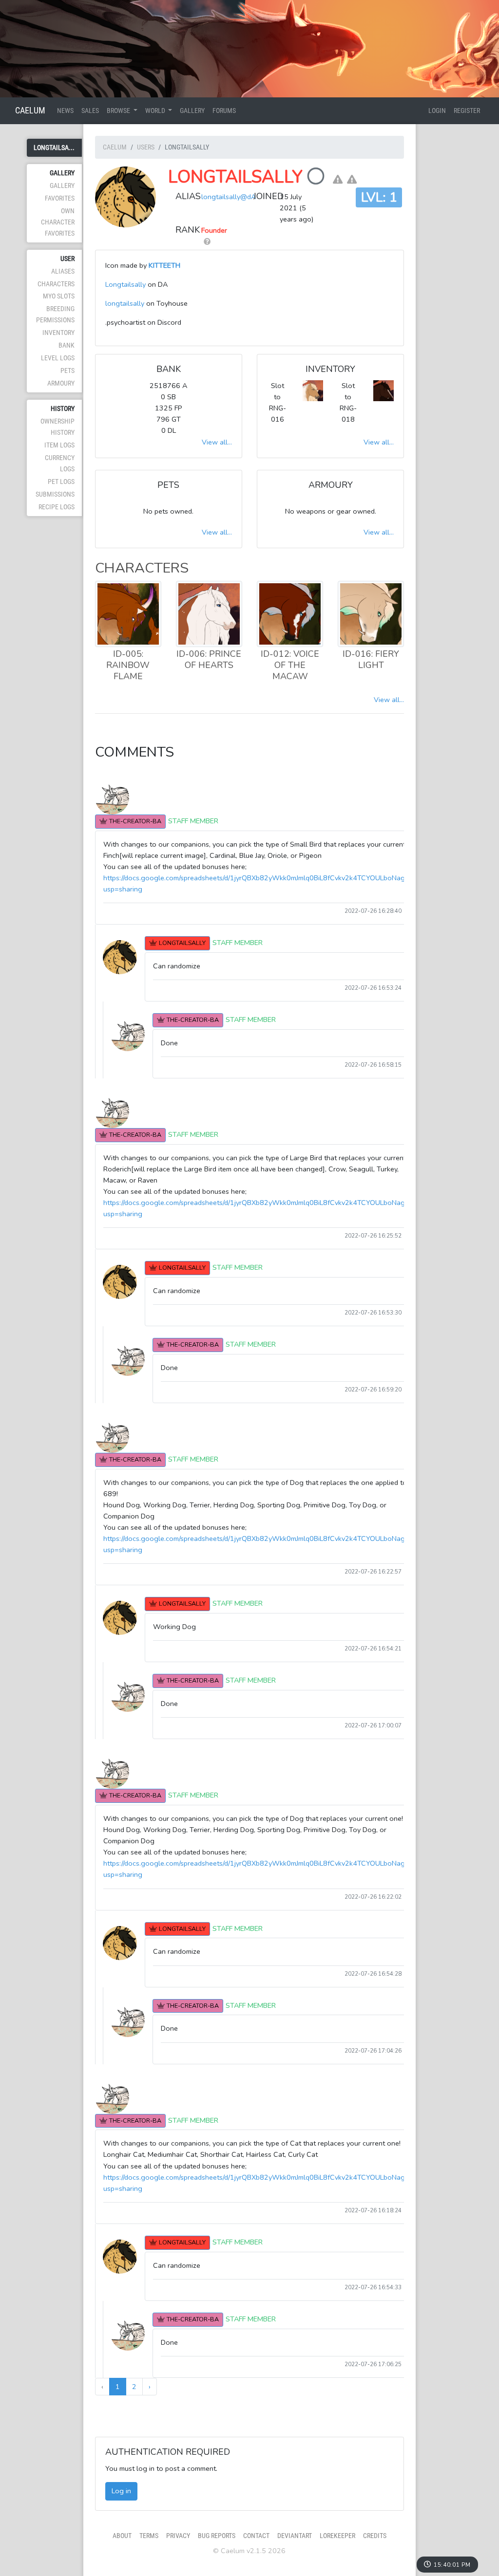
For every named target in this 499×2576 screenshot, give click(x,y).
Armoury (61, 383)
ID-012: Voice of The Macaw (290, 665)
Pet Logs (61, 482)
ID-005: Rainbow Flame (128, 665)
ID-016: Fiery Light (371, 659)
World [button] (156, 111)
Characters (56, 284)
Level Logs (58, 358)
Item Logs (59, 445)
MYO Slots (59, 296)
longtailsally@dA (229, 197)
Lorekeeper (337, 2536)
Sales (90, 111)
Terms (149, 2536)
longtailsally (125, 303)
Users (146, 147)
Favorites (60, 198)
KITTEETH (164, 265)
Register (467, 111)
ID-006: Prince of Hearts (209, 659)
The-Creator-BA (135, 821)
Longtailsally (235, 177)
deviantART (295, 2536)
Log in (121, 2491)
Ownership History (58, 427)
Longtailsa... (54, 148)
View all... (217, 442)
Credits (375, 2536)
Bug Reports (217, 2536)
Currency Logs (60, 463)
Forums (224, 111)
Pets (67, 371)
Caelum (30, 110)
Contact (256, 2536)
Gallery (192, 111)
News (65, 111)
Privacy (178, 2536)
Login (437, 111)
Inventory (58, 333)
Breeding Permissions (55, 315)
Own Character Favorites (58, 222)
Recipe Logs (57, 507)
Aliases (63, 271)
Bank (67, 345)
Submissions (55, 494)
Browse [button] (119, 111)
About (122, 2536)
